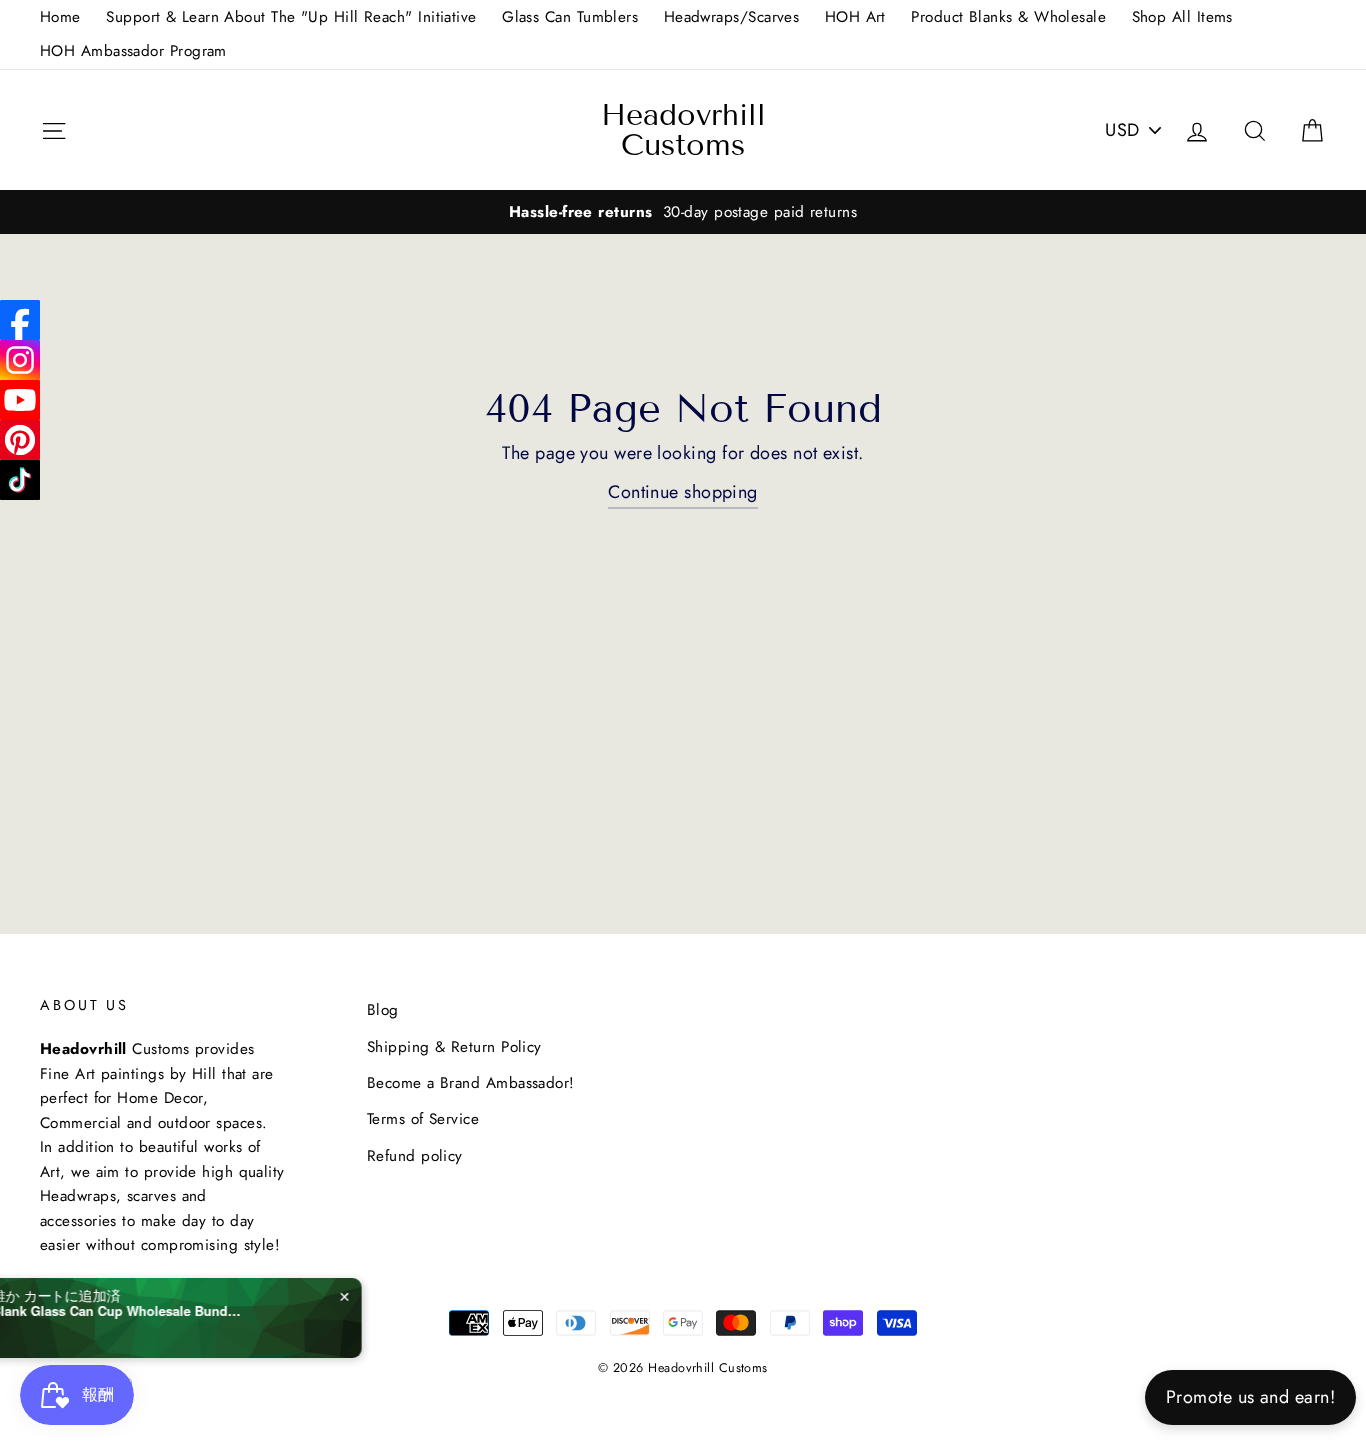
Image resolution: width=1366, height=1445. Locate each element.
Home (60, 17)
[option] (683, 212)
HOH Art (855, 17)
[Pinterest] (20, 440)
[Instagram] (20, 360)
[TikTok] (20, 480)
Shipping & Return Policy (454, 1047)
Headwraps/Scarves (732, 17)
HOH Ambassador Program (133, 51)
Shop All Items (1182, 17)
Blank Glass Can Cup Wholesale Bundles (212, 1311)
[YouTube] (20, 400)
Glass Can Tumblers (570, 17)
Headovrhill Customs (683, 130)
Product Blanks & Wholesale (1008, 17)
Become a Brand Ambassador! (471, 1083)
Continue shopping (683, 492)
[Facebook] (20, 320)
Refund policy (415, 1156)
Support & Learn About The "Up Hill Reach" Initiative (291, 17)
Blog (383, 1010)
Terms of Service (423, 1119)
